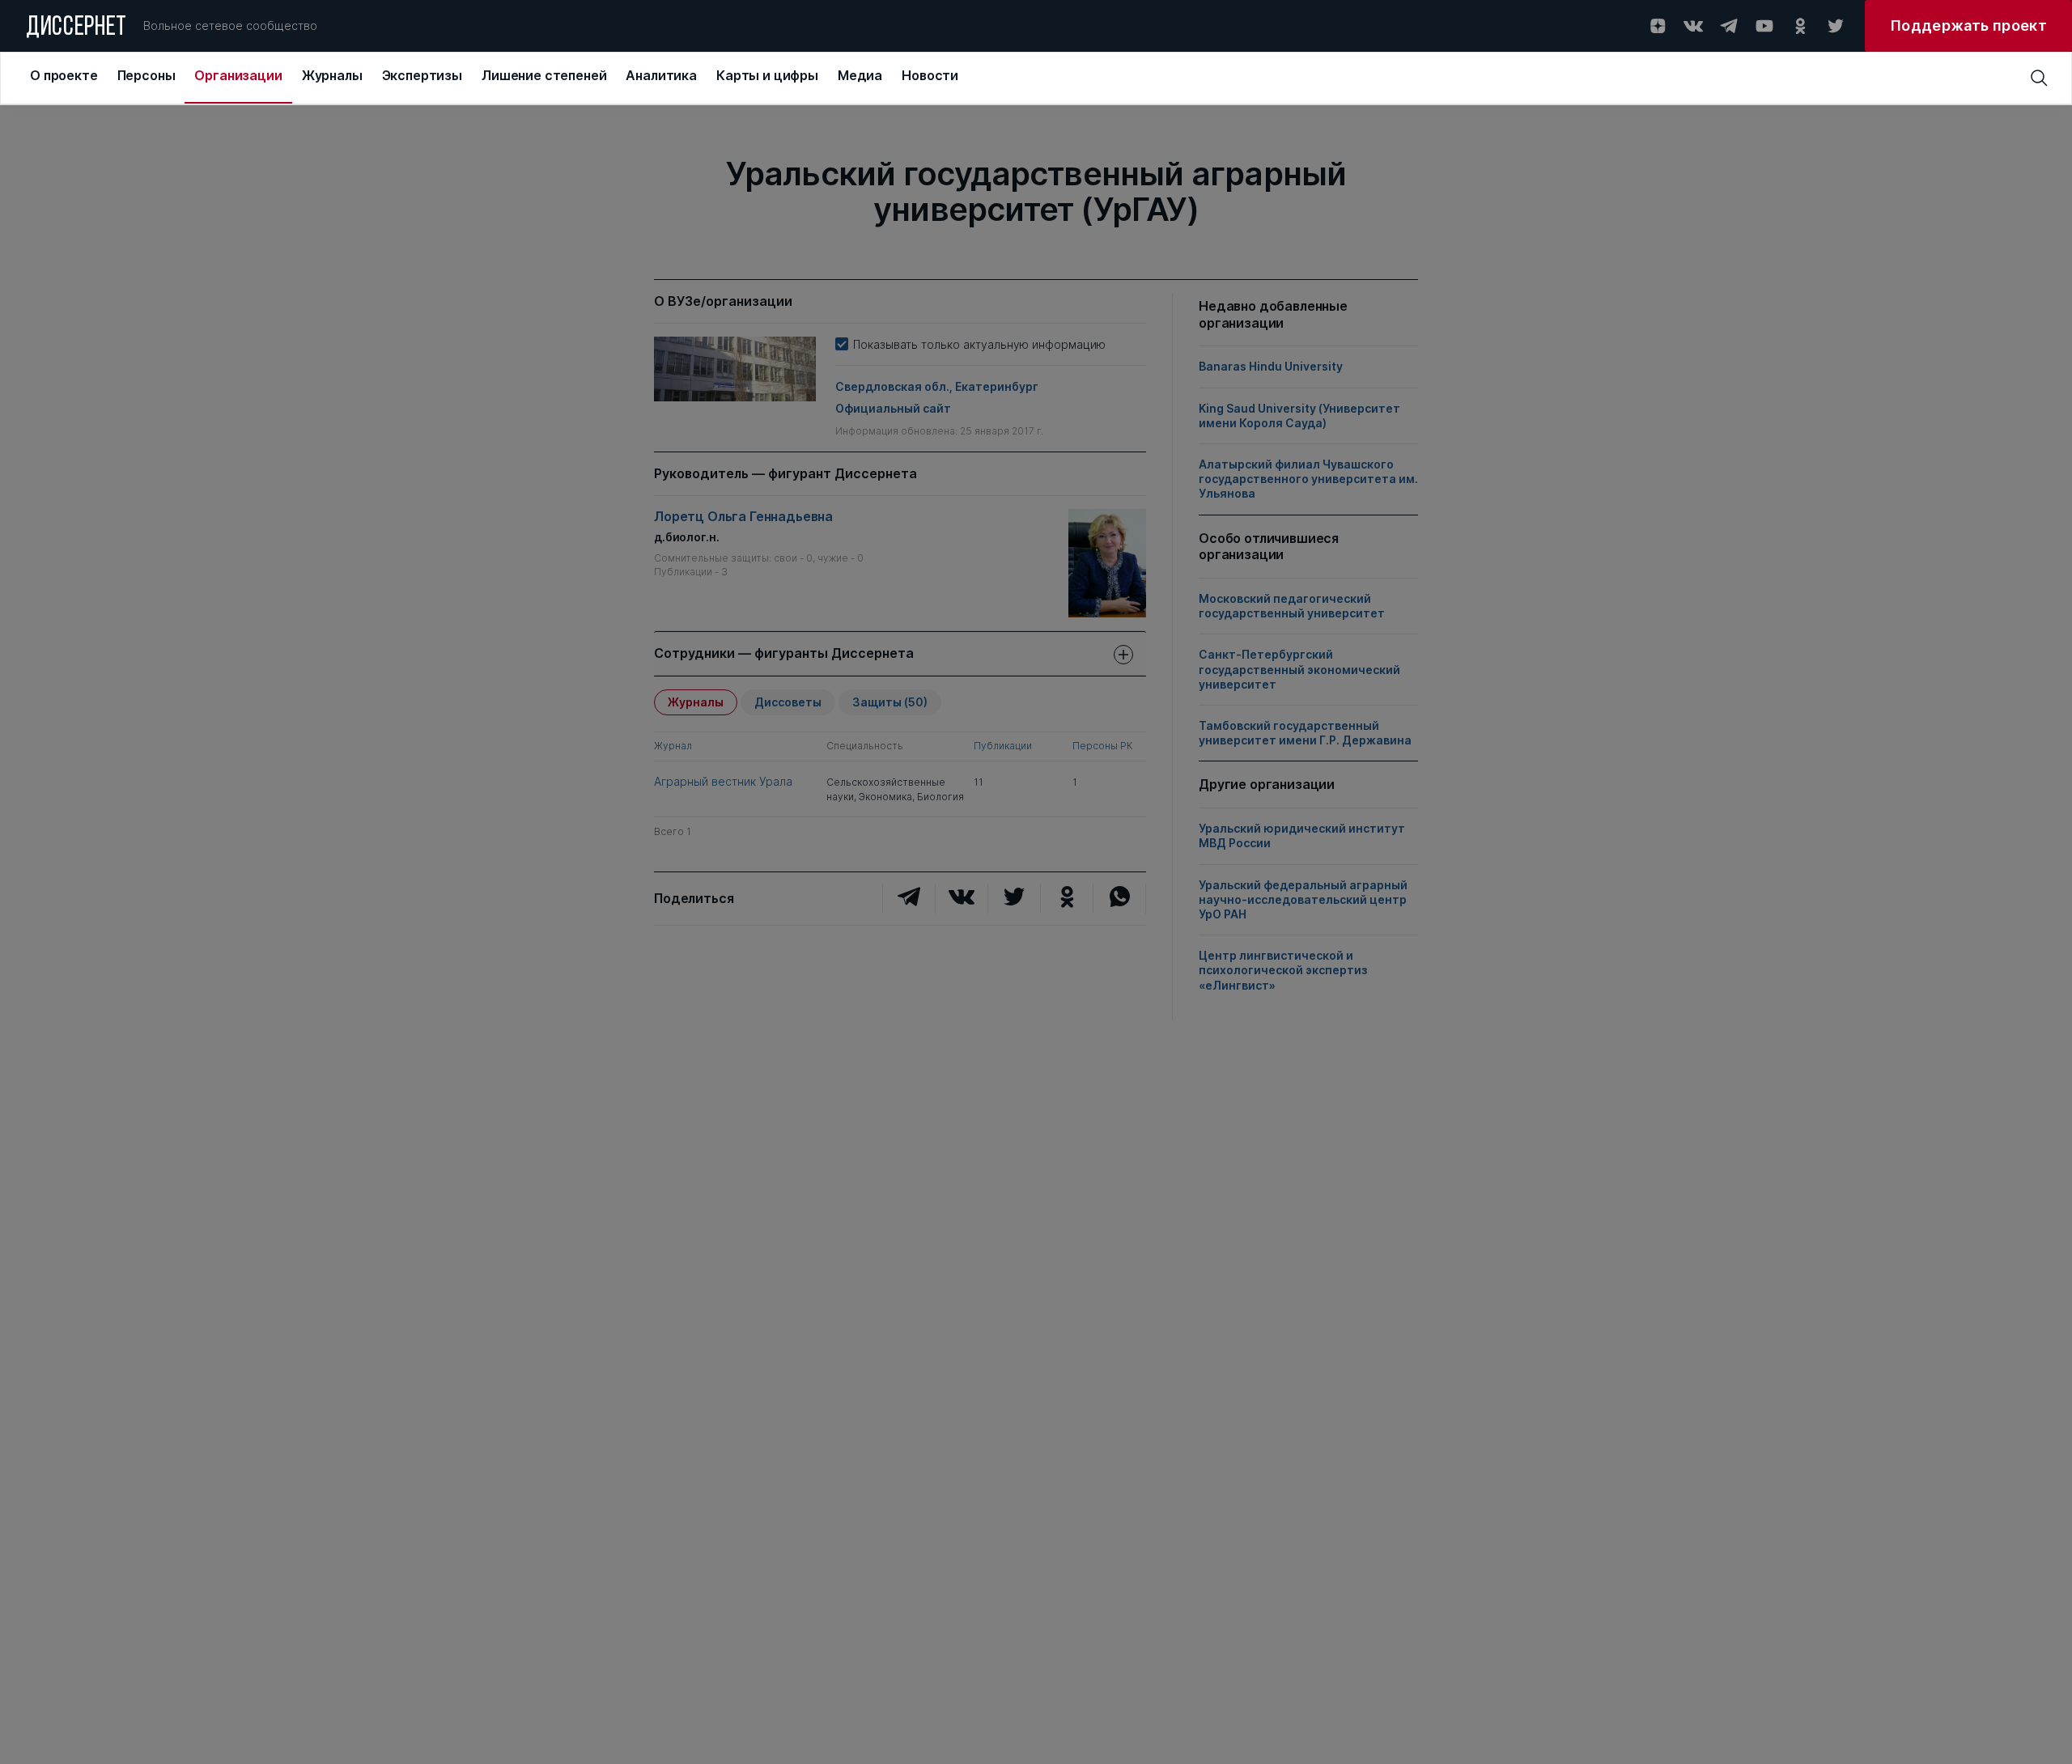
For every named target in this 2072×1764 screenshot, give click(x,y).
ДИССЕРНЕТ (76, 28)
